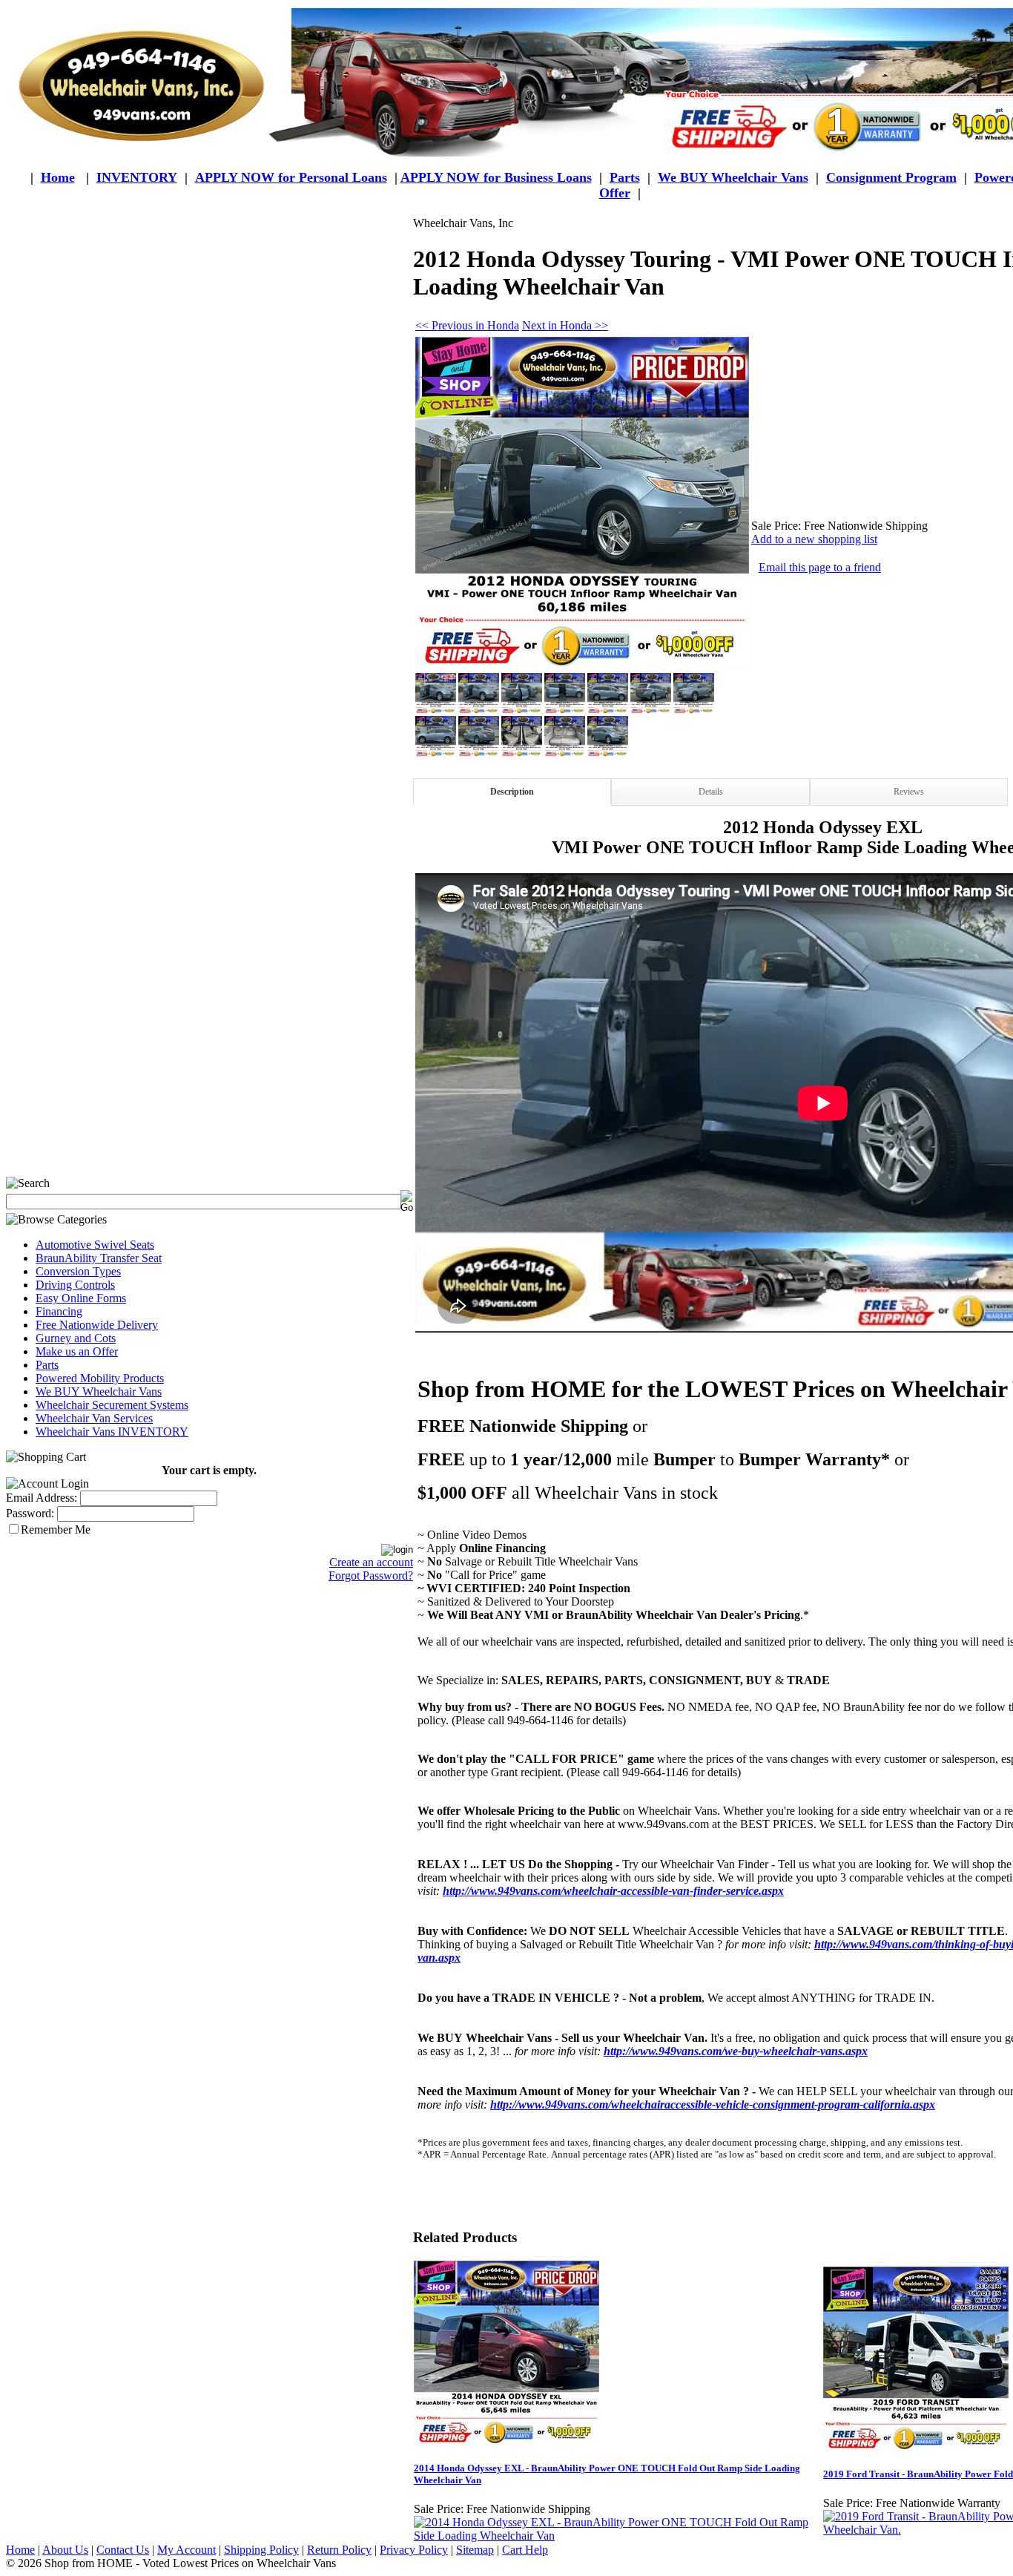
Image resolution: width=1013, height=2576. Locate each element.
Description (512, 792)
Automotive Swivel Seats (95, 1245)
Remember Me (56, 1529)
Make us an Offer (77, 1351)
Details (711, 792)
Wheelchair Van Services (94, 1418)
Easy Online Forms (81, 1298)
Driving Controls (75, 1285)
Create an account (371, 1562)
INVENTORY (137, 177)
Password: (30, 1513)
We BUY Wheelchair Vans (99, 1391)
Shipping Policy (261, 2550)
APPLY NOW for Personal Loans (291, 177)
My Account (187, 2550)
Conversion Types (78, 1271)
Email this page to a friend (820, 567)
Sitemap (475, 2550)
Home (58, 177)
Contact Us (123, 2550)
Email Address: (42, 1498)
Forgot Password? (371, 1575)
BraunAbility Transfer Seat (99, 1258)
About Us (65, 2550)
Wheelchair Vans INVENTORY (112, 1432)
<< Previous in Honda (467, 325)
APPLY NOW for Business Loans (496, 177)
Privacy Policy (414, 2550)
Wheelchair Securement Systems (112, 1405)
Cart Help (525, 2550)
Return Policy (339, 2550)
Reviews (909, 792)
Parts (47, 1365)
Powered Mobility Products (100, 1378)
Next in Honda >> (565, 325)
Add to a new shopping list (814, 539)
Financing (59, 1311)
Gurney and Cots (76, 1338)
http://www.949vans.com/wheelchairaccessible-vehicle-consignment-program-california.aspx (713, 2104)
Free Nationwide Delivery (97, 1325)
